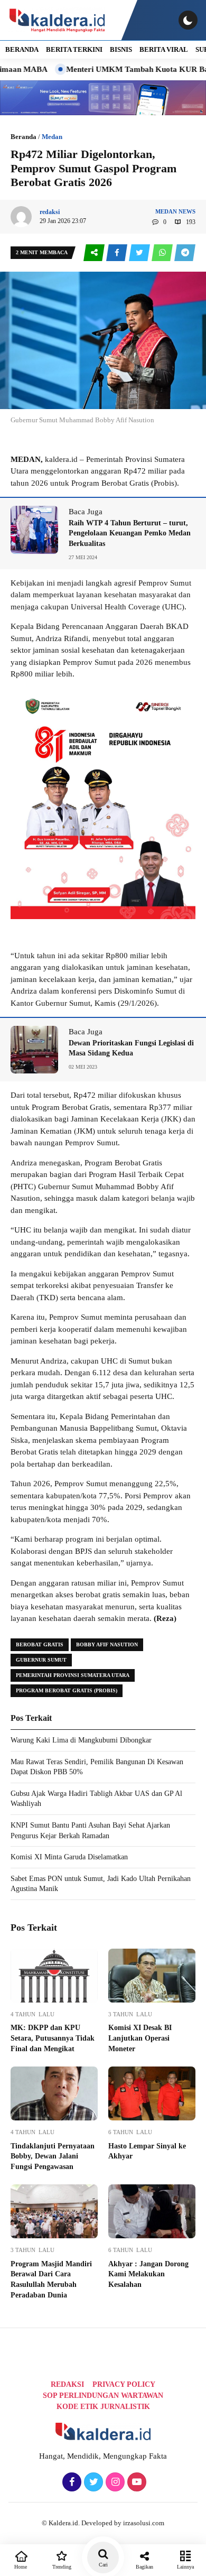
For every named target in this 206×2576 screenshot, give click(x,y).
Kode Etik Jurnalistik (103, 2407)
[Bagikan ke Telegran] (185, 253)
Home (21, 2567)
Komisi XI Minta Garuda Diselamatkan (69, 1857)
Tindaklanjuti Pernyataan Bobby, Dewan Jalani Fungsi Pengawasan (53, 2156)
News (187, 211)
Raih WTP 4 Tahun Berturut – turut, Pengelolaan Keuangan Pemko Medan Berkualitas (130, 533)
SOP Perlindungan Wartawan (103, 2396)
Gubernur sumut (41, 1660)
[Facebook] (71, 2482)
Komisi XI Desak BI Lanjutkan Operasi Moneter (140, 2038)
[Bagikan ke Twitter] (140, 253)
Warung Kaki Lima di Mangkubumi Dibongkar (81, 1740)
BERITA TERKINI (74, 49)
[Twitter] (92, 2482)
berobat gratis (40, 1644)
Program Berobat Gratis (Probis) (67, 1690)
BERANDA (22, 49)
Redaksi (67, 2384)
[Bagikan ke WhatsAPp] (163, 253)
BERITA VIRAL (164, 49)
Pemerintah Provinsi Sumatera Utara (73, 1675)
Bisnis (121, 49)
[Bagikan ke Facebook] (118, 253)
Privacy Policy (124, 2384)
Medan (52, 137)
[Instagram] (114, 2482)
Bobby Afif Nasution (107, 1644)
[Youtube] (135, 2482)
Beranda (24, 137)
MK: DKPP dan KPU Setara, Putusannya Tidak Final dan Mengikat (53, 2038)
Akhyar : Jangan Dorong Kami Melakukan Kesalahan (148, 2274)
